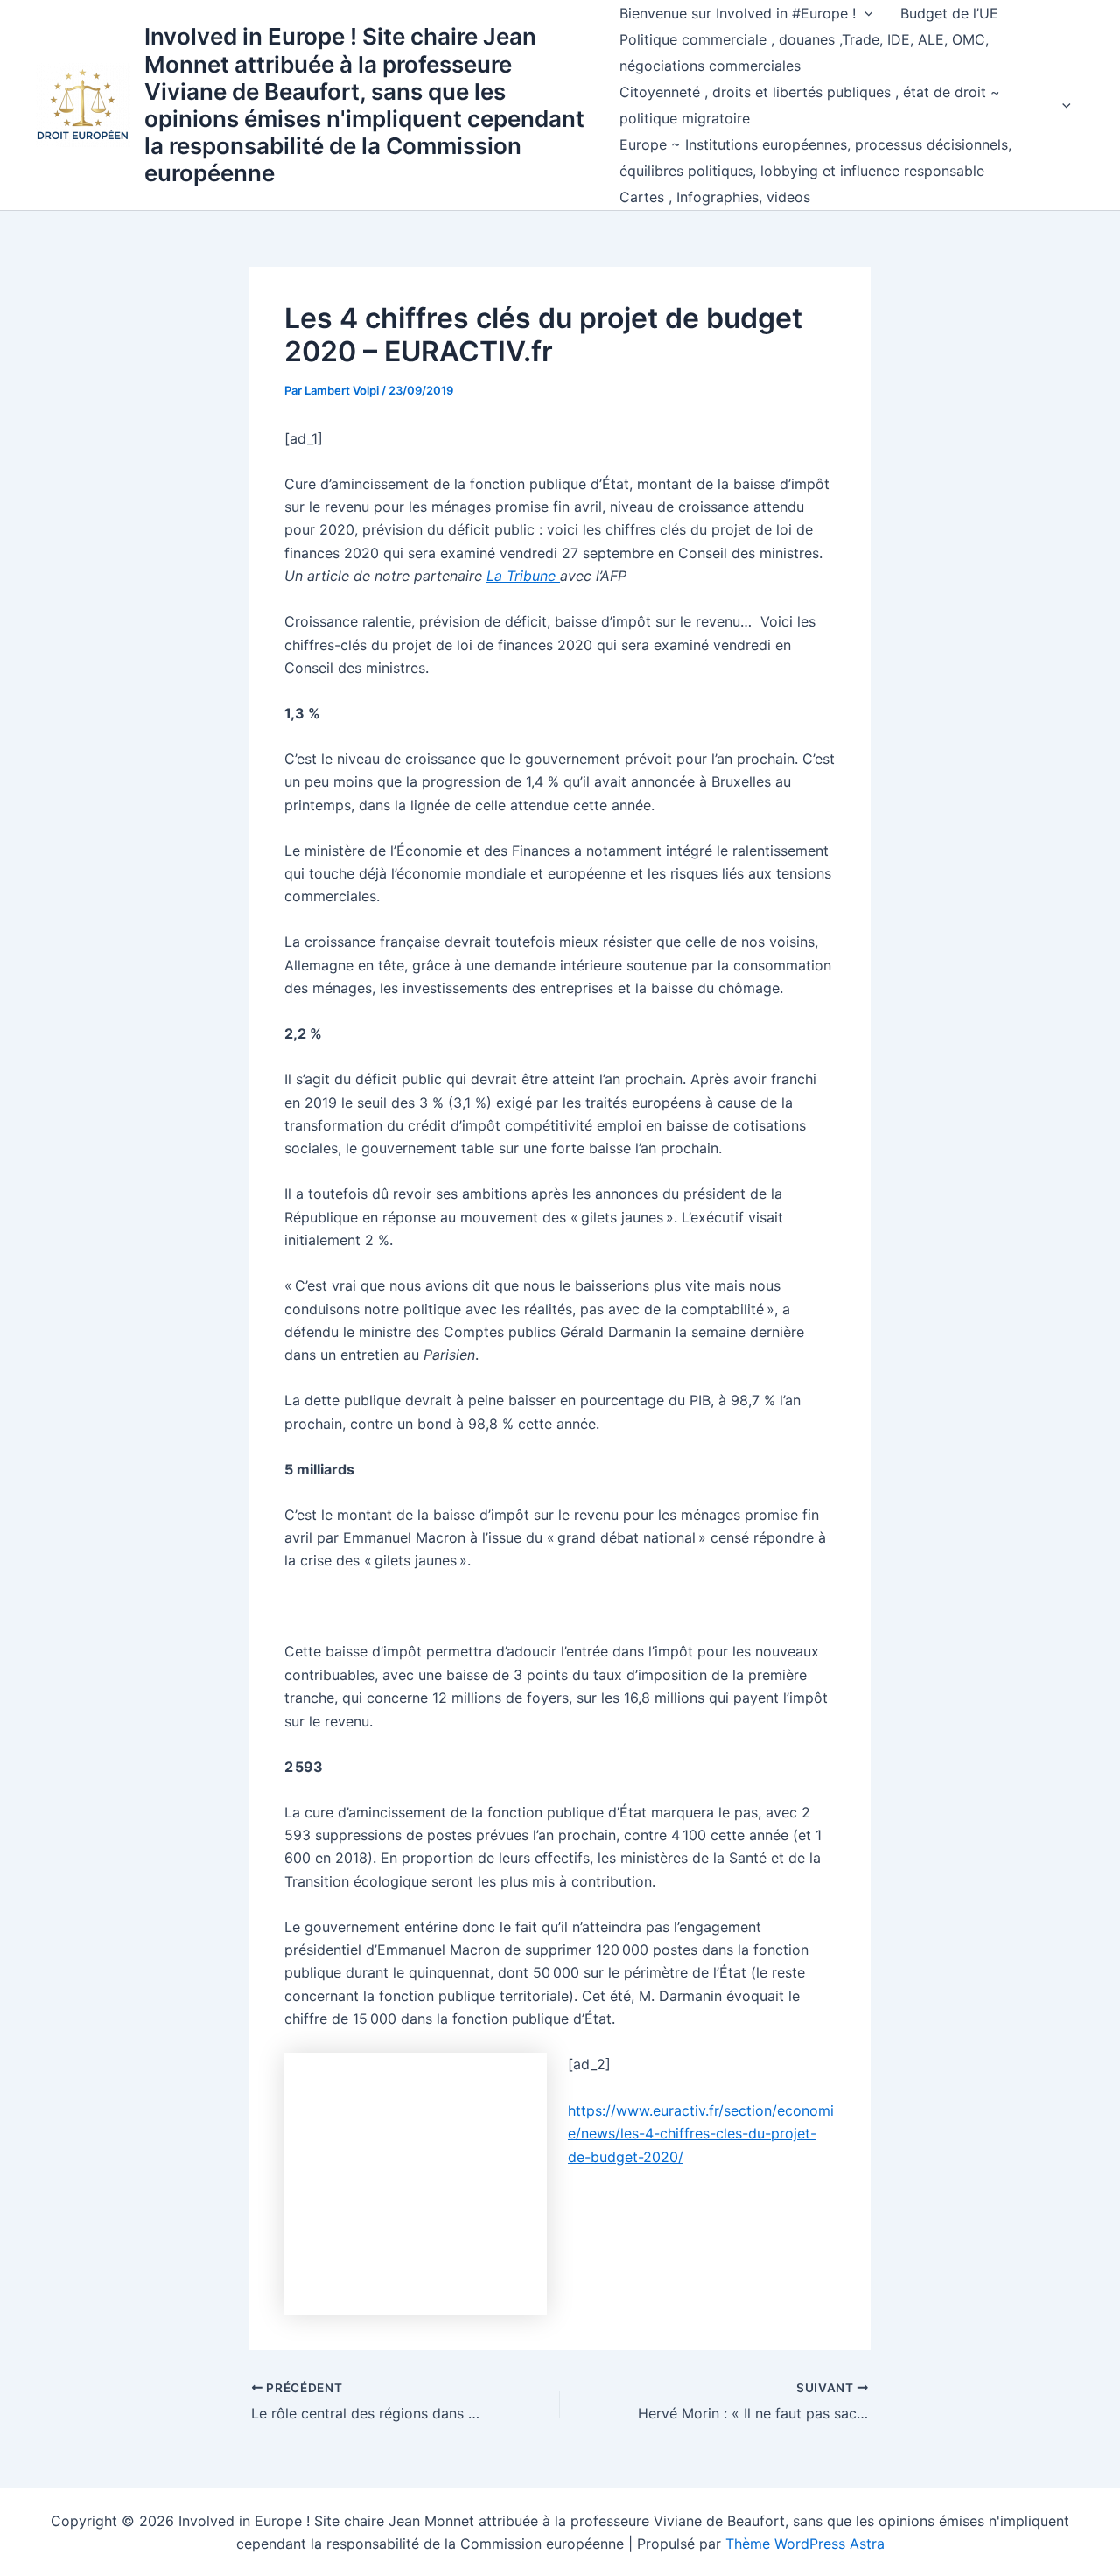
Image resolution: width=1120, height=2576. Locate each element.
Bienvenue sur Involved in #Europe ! (738, 13)
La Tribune (523, 576)
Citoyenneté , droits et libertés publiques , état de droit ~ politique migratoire (810, 105)
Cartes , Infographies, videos (715, 197)
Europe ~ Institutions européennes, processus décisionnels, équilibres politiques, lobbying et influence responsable (815, 157)
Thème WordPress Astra (805, 2544)
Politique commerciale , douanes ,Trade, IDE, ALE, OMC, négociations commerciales (804, 52)
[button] (864, 13)
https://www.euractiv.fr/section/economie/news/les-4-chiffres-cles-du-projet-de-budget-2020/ (701, 2134)
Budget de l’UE (949, 13)
